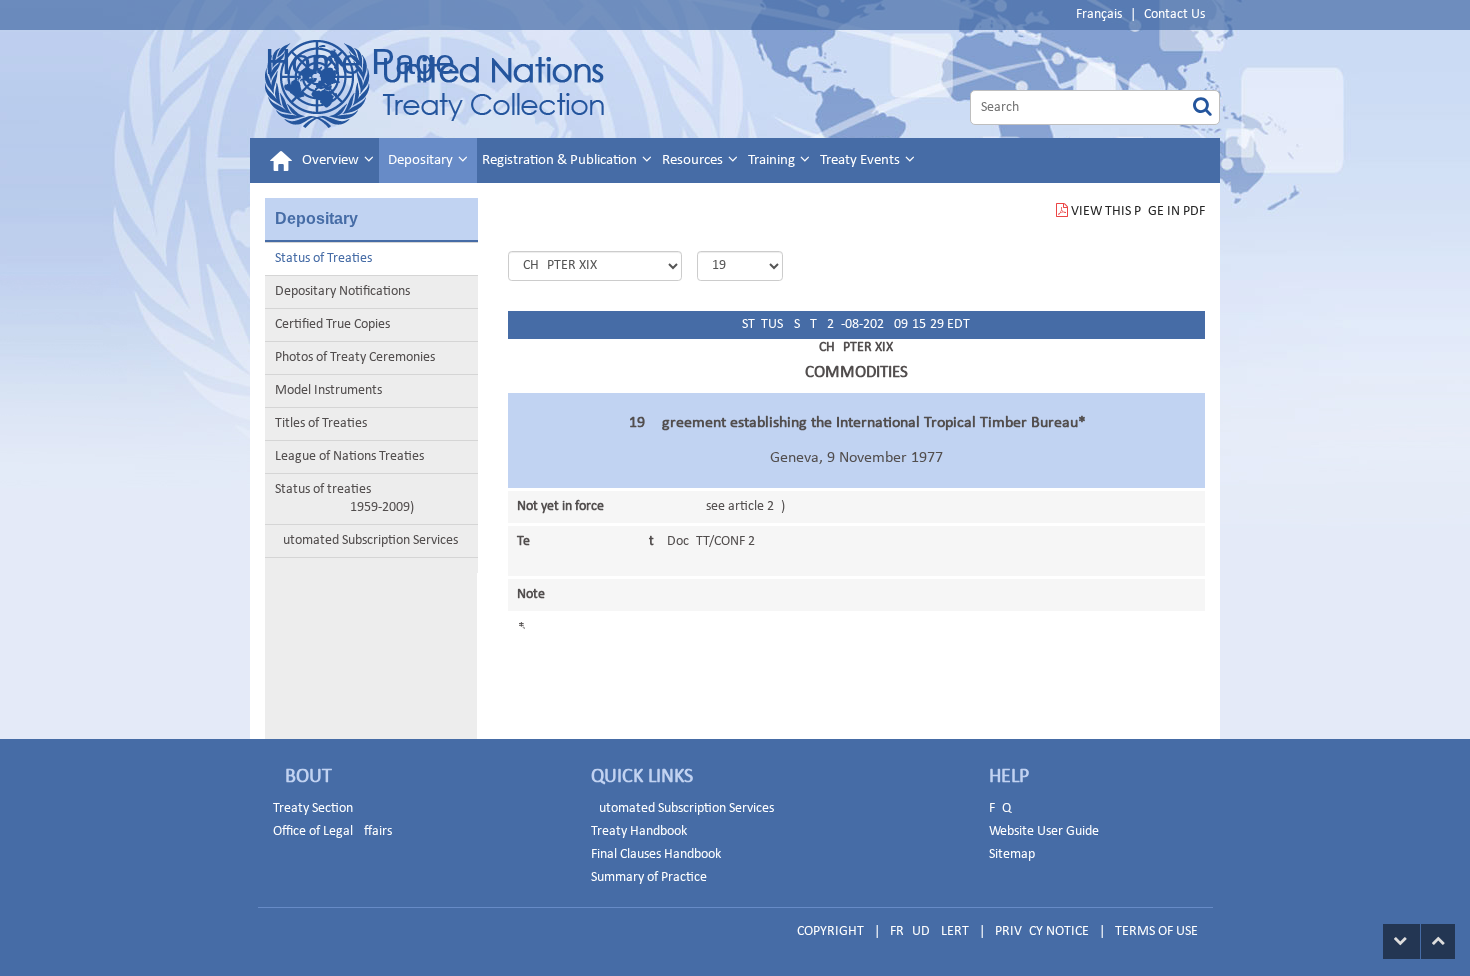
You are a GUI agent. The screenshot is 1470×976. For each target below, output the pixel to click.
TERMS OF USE (1156, 931)
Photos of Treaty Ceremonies (355, 357)
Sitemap (1012, 854)
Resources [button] (694, 160)
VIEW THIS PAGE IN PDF (1138, 211)
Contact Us (1174, 14)
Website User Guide (1044, 831)
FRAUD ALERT (929, 931)
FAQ (1000, 808)
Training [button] (773, 160)
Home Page (360, 61)
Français (1099, 14)
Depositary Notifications (342, 291)
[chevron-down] (1401, 941)
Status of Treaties (323, 258)
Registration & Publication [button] (561, 160)
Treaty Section (313, 808)
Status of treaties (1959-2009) (344, 498)
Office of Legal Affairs (332, 831)
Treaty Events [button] (861, 160)
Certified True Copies (332, 324)
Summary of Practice (649, 877)
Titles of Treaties (321, 423)
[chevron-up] (1438, 941)
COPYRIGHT (830, 931)
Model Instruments (328, 390)
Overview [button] (332, 160)
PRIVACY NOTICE (1042, 931)
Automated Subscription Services (366, 540)
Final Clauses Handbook (656, 854)
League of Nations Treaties (349, 456)
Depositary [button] (422, 160)
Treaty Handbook (639, 831)
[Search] (1202, 107)
